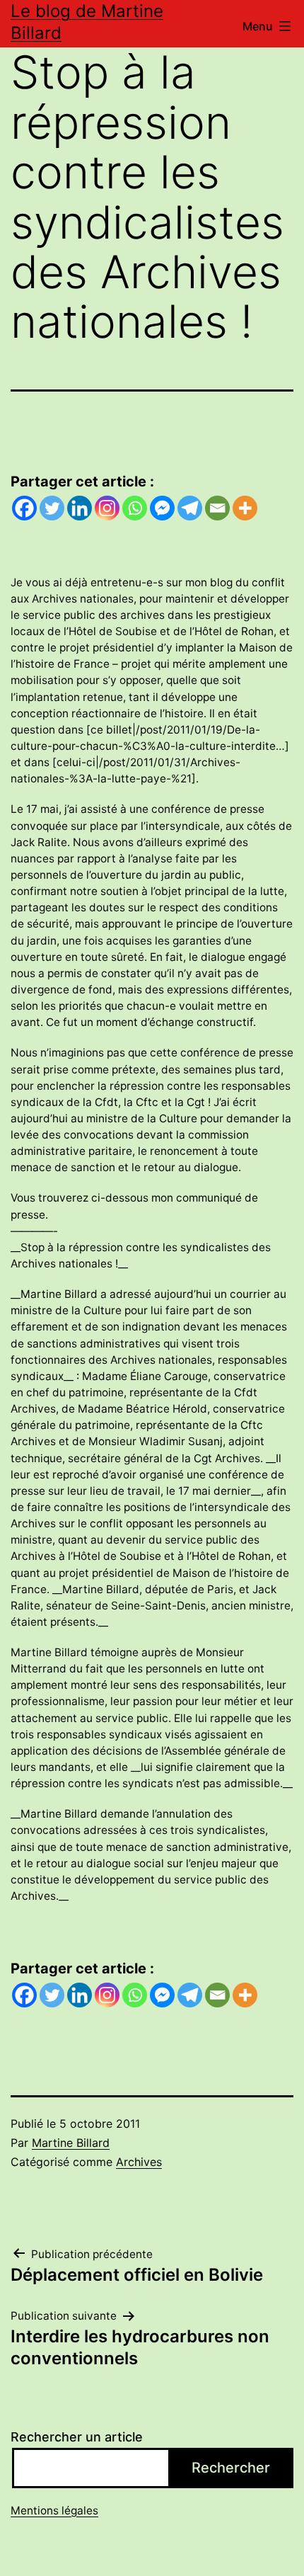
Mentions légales (54, 2511)
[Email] (217, 508)
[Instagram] (107, 508)
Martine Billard (71, 2143)
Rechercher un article (77, 2437)
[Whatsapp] (135, 508)
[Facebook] (24, 508)
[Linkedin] (80, 508)
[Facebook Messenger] (162, 508)
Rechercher (231, 2468)
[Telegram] (190, 508)
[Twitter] (52, 508)
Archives (139, 2162)
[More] (245, 508)
